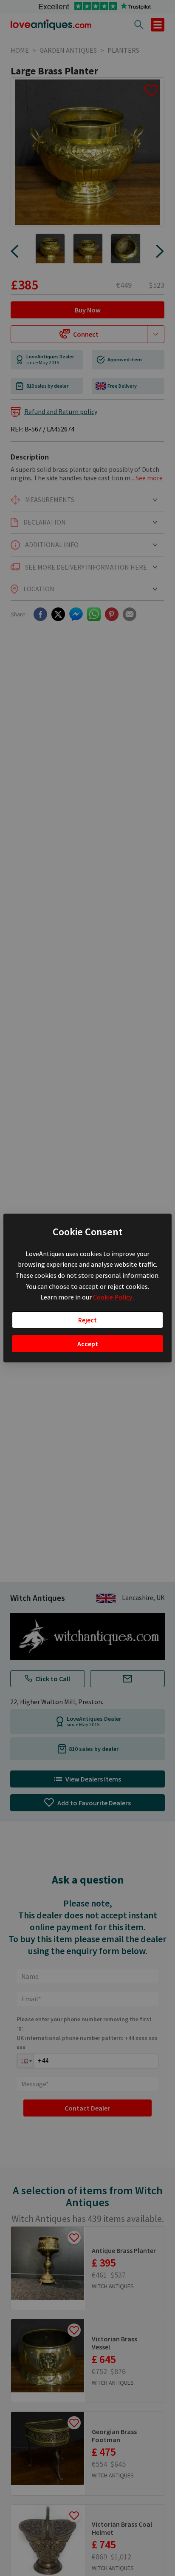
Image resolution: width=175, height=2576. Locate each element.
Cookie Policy (113, 1297)
